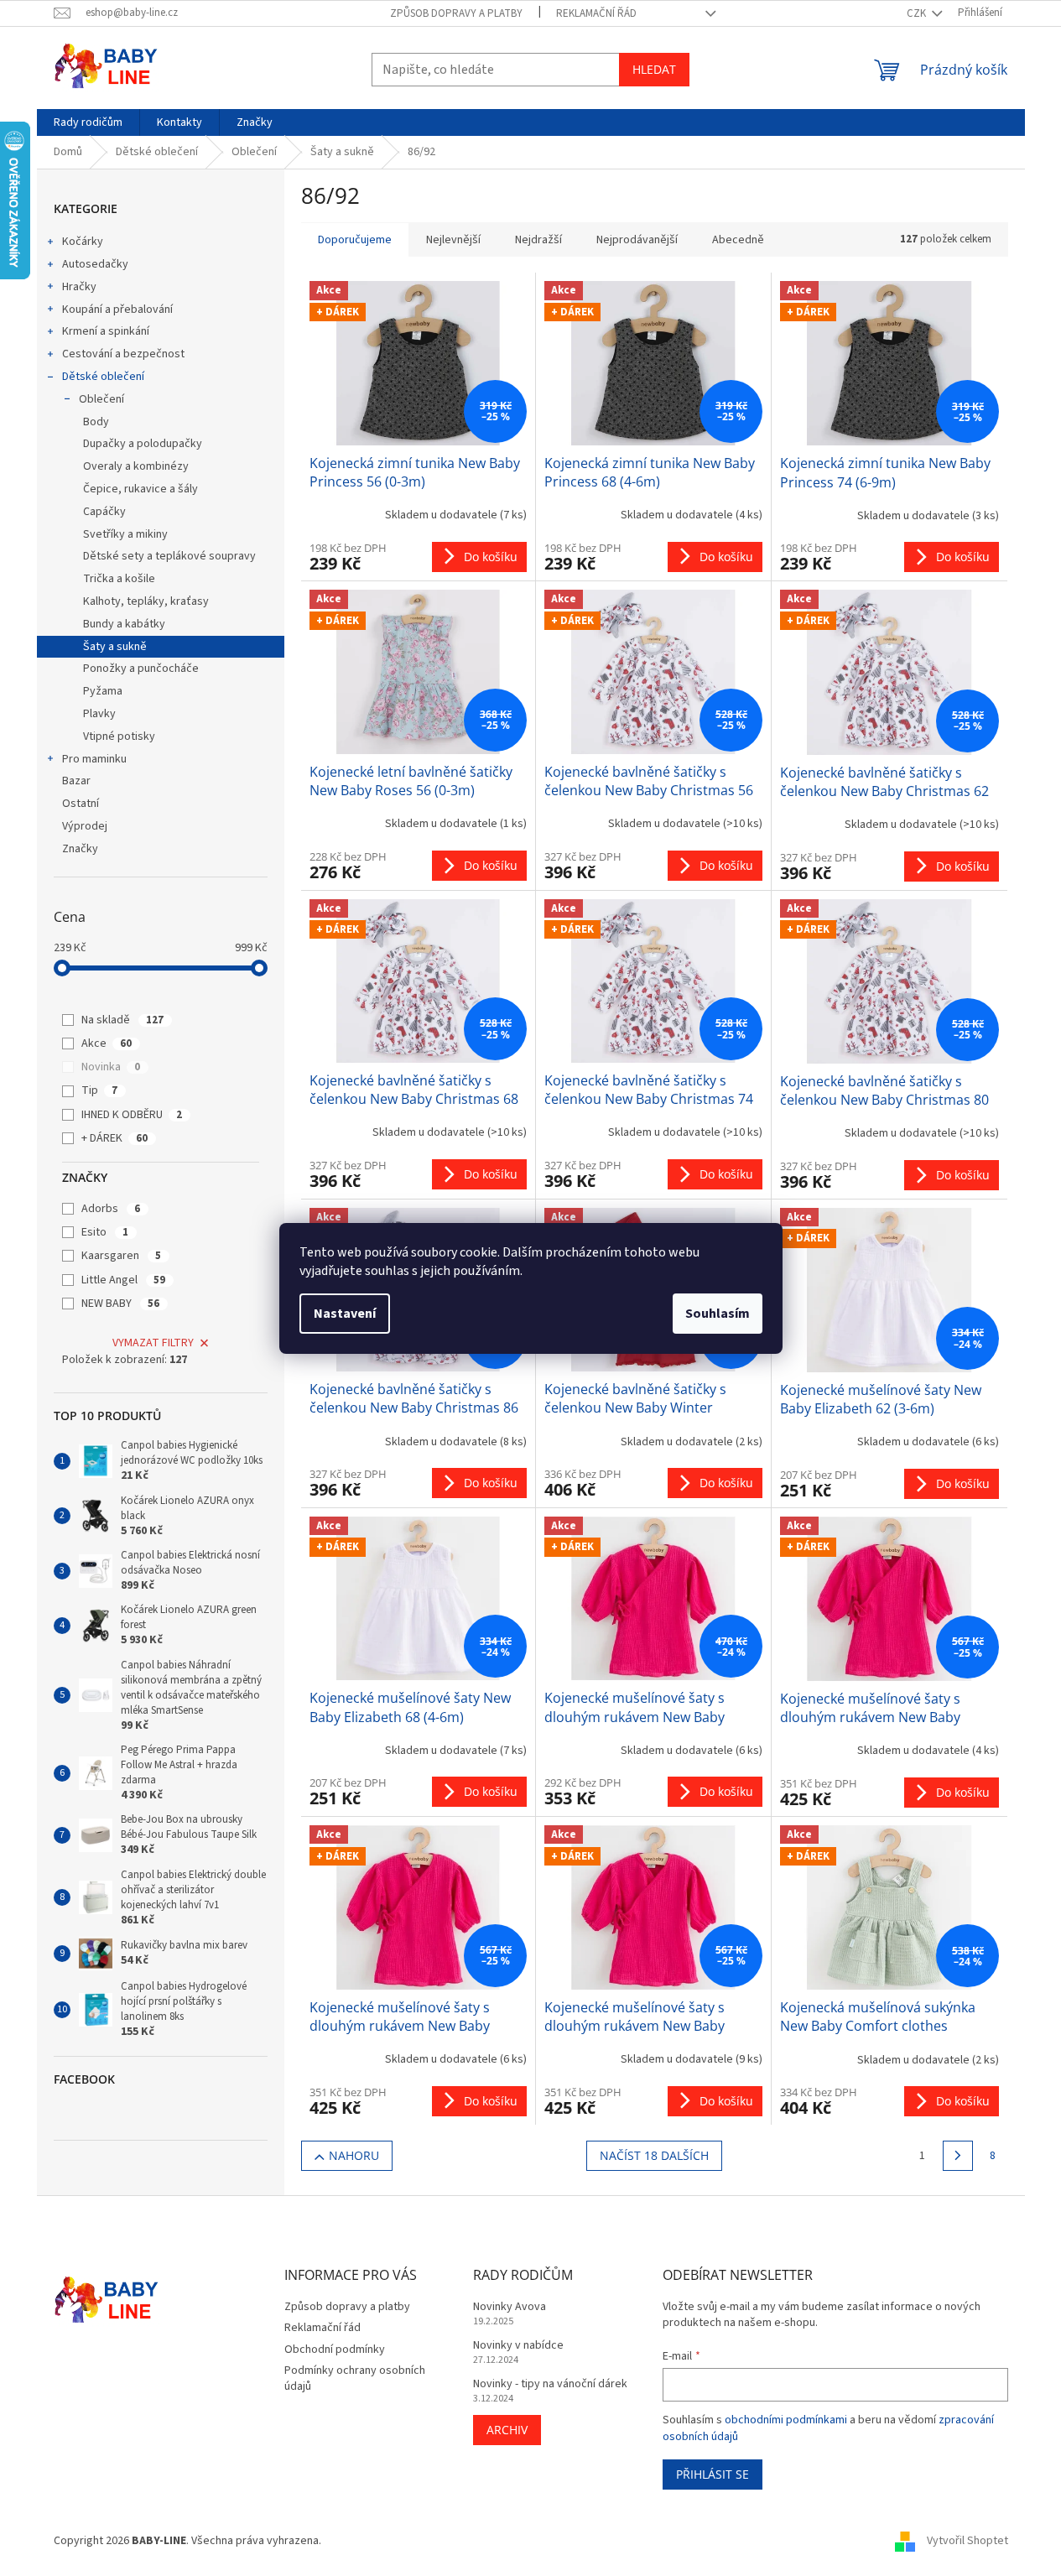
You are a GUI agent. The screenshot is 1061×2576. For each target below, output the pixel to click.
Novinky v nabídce (518, 2346)
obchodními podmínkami (786, 2420)
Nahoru (354, 2155)
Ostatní (81, 804)
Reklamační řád (596, 13)
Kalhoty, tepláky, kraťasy (146, 601)
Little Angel (123, 1280)
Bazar (76, 781)
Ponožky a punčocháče (141, 669)
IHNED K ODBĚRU (132, 1115)
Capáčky (104, 512)
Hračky (79, 287)
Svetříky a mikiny (125, 534)
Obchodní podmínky (335, 2350)
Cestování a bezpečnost (123, 354)
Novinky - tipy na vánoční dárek (550, 2384)
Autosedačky (95, 264)
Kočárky (83, 242)
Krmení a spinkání (106, 331)
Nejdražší (538, 240)
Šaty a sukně (115, 647)
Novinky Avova (510, 2307)
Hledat (654, 69)
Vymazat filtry (153, 1343)
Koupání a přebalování (117, 310)
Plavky (99, 714)
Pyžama (103, 691)
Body (96, 422)
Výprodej (85, 826)
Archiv (507, 2430)
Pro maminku (94, 759)
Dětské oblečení (103, 377)
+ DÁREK (114, 1138)
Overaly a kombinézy (136, 466)
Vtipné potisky (119, 736)
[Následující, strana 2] (958, 2156)
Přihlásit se (713, 2474)
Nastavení (345, 1314)
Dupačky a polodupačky (143, 444)
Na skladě (122, 1020)
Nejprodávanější (637, 240)
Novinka (111, 1067)
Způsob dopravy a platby (456, 13)
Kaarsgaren (121, 1256)
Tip (99, 1090)
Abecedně (738, 240)
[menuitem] (88, 122)
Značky (80, 849)
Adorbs (111, 1209)
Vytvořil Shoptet (967, 2541)
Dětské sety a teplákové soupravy (169, 556)
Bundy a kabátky (124, 624)
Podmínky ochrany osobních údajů (355, 2378)
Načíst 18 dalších (654, 2155)
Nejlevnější (453, 240)
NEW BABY (120, 1304)
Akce (107, 1043)
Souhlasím (718, 1314)
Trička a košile (119, 579)
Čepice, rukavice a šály (140, 489)
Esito (105, 1232)
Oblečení (101, 399)
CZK (918, 13)
